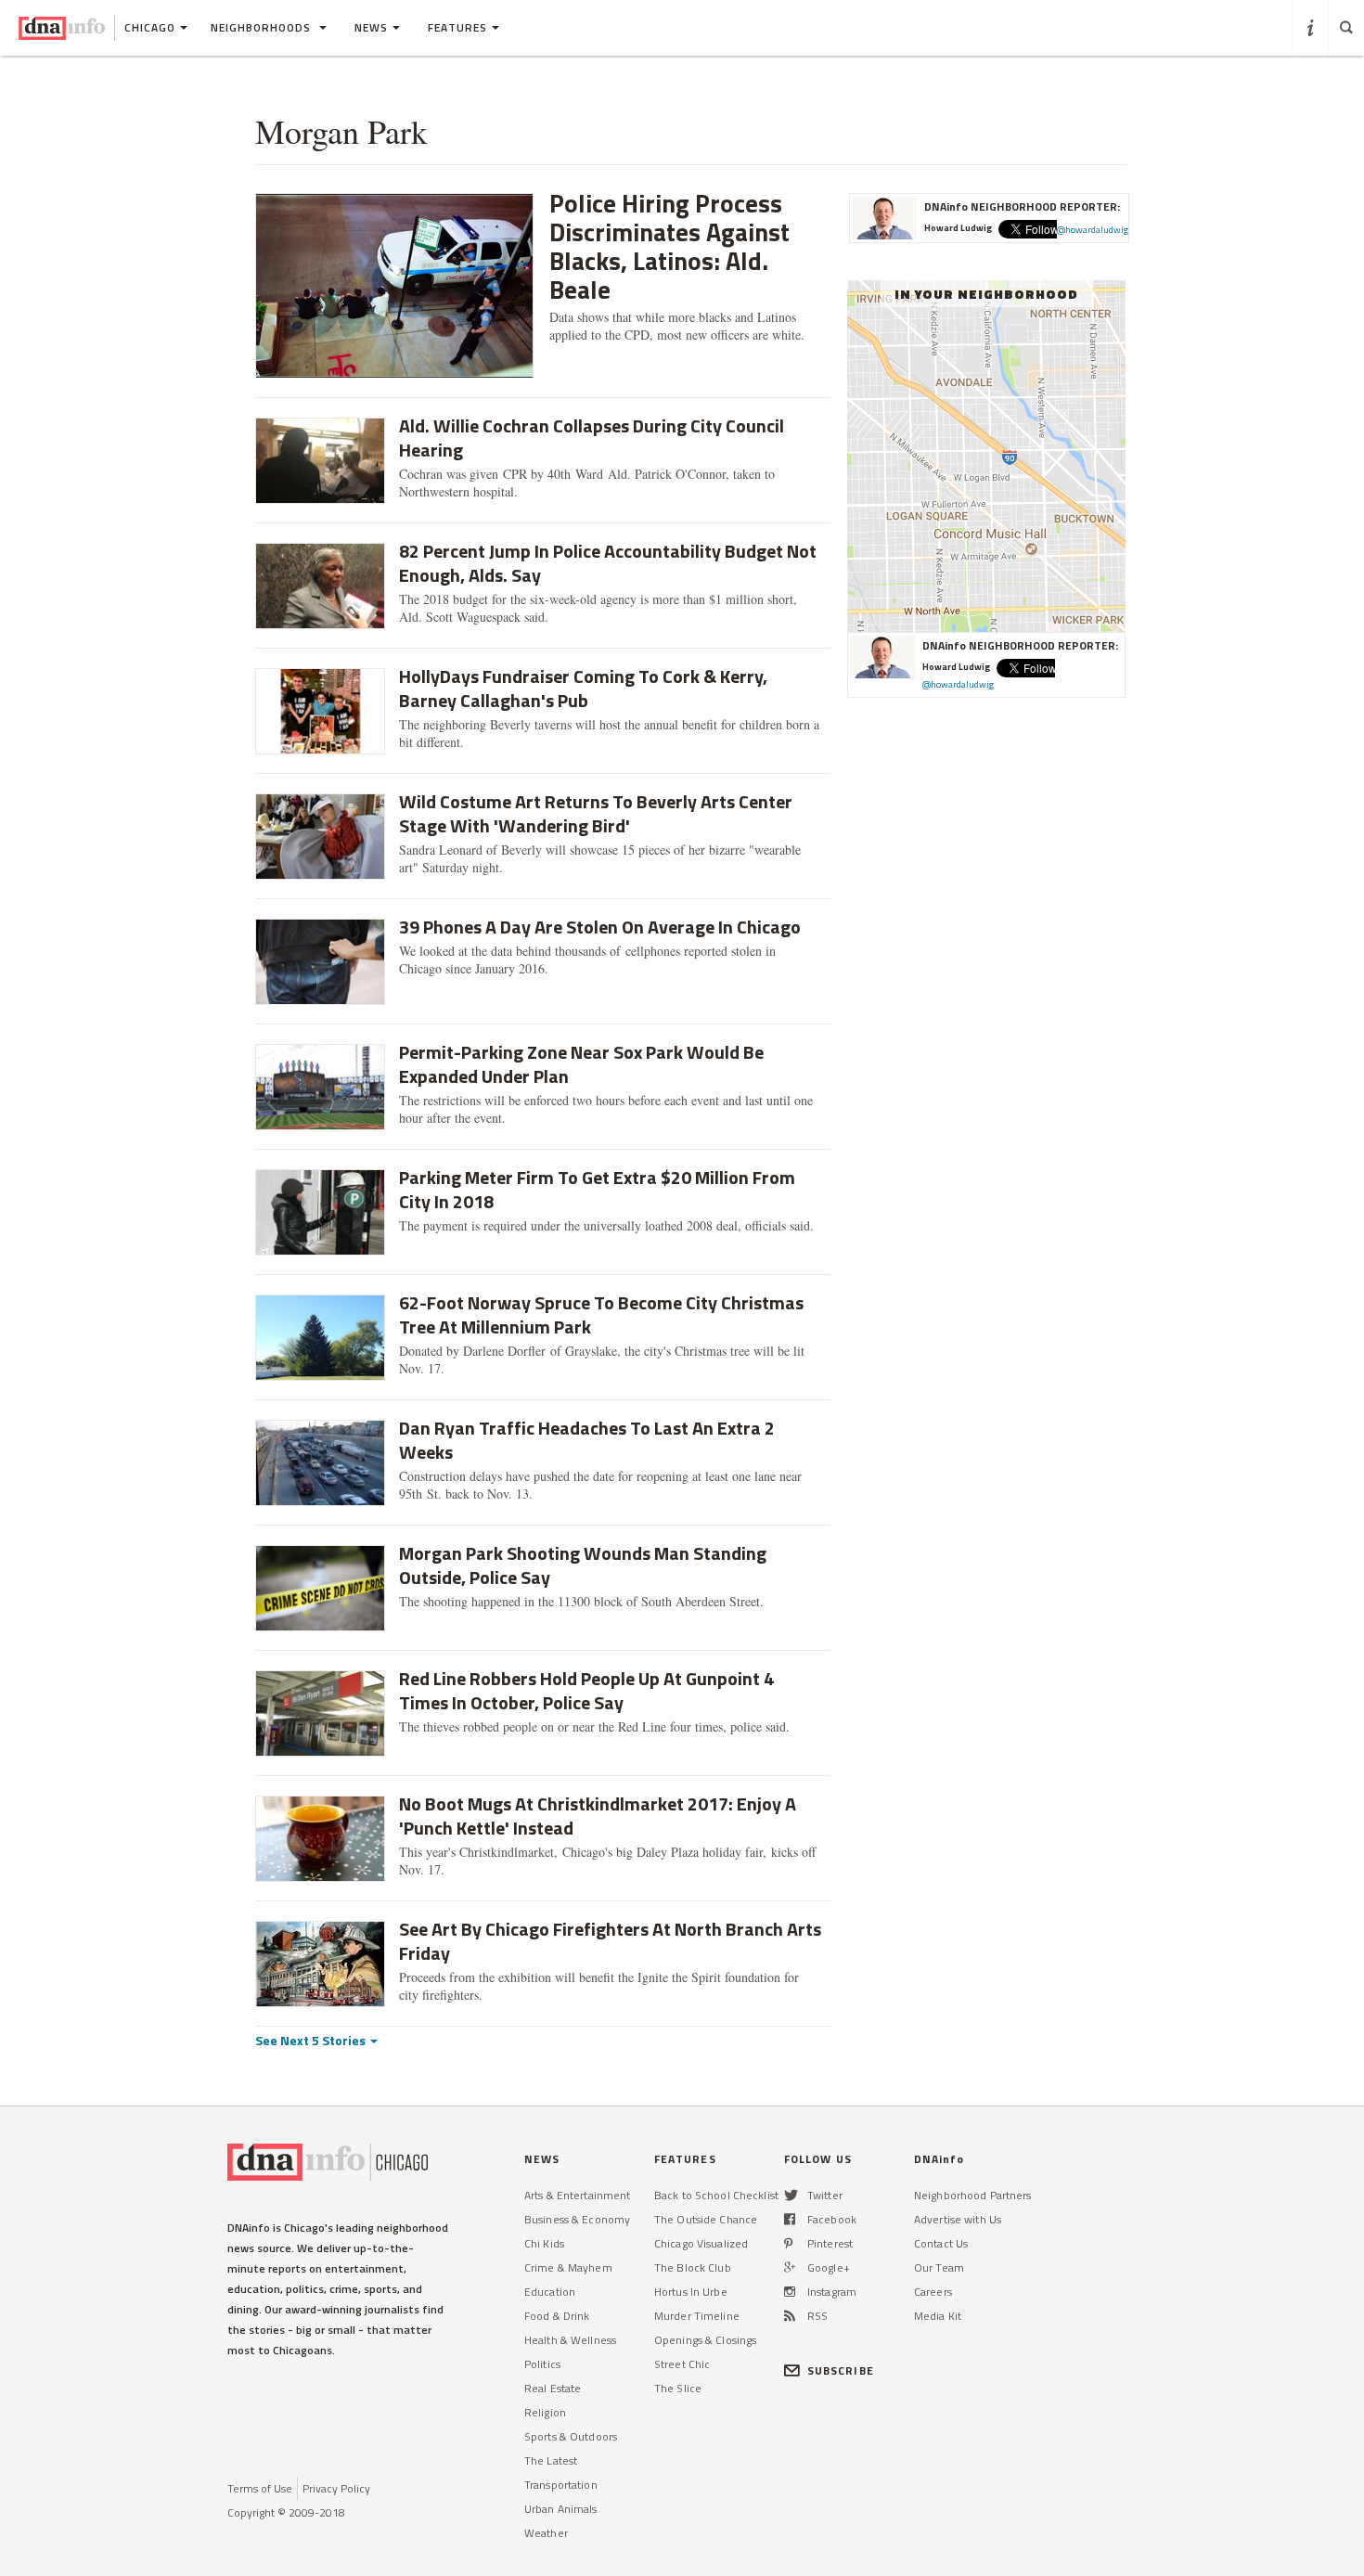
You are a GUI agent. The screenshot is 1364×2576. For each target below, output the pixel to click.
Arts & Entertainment (577, 2195)
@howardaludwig (1093, 230)
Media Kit (938, 2316)
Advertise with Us (958, 2219)
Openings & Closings (705, 2340)
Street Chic (682, 2364)
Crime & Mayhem (568, 2267)
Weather (546, 2533)
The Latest (551, 2460)
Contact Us (941, 2243)
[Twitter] (791, 2195)
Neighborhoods (263, 27)
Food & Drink (557, 2316)
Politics (542, 2364)
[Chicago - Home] (62, 28)
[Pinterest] (788, 2243)
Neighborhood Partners (973, 2195)
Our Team (939, 2267)
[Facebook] (790, 2219)
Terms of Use (260, 2488)
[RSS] (790, 2316)
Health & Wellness (570, 2340)
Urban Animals (561, 2509)
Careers (933, 2292)
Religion (545, 2412)
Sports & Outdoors (571, 2436)
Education (550, 2292)
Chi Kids (544, 2243)
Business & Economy (577, 2219)
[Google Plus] (790, 2267)
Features (457, 27)
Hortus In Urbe (691, 2292)
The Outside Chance (706, 2219)
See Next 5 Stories (312, 2040)
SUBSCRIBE (841, 2370)
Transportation (561, 2485)
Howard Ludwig (958, 228)
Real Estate (553, 2388)
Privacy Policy (336, 2488)
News (371, 27)
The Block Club (693, 2267)
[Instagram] (790, 2292)
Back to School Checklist (716, 2195)
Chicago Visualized (701, 2243)
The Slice (678, 2388)
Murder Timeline (697, 2316)
